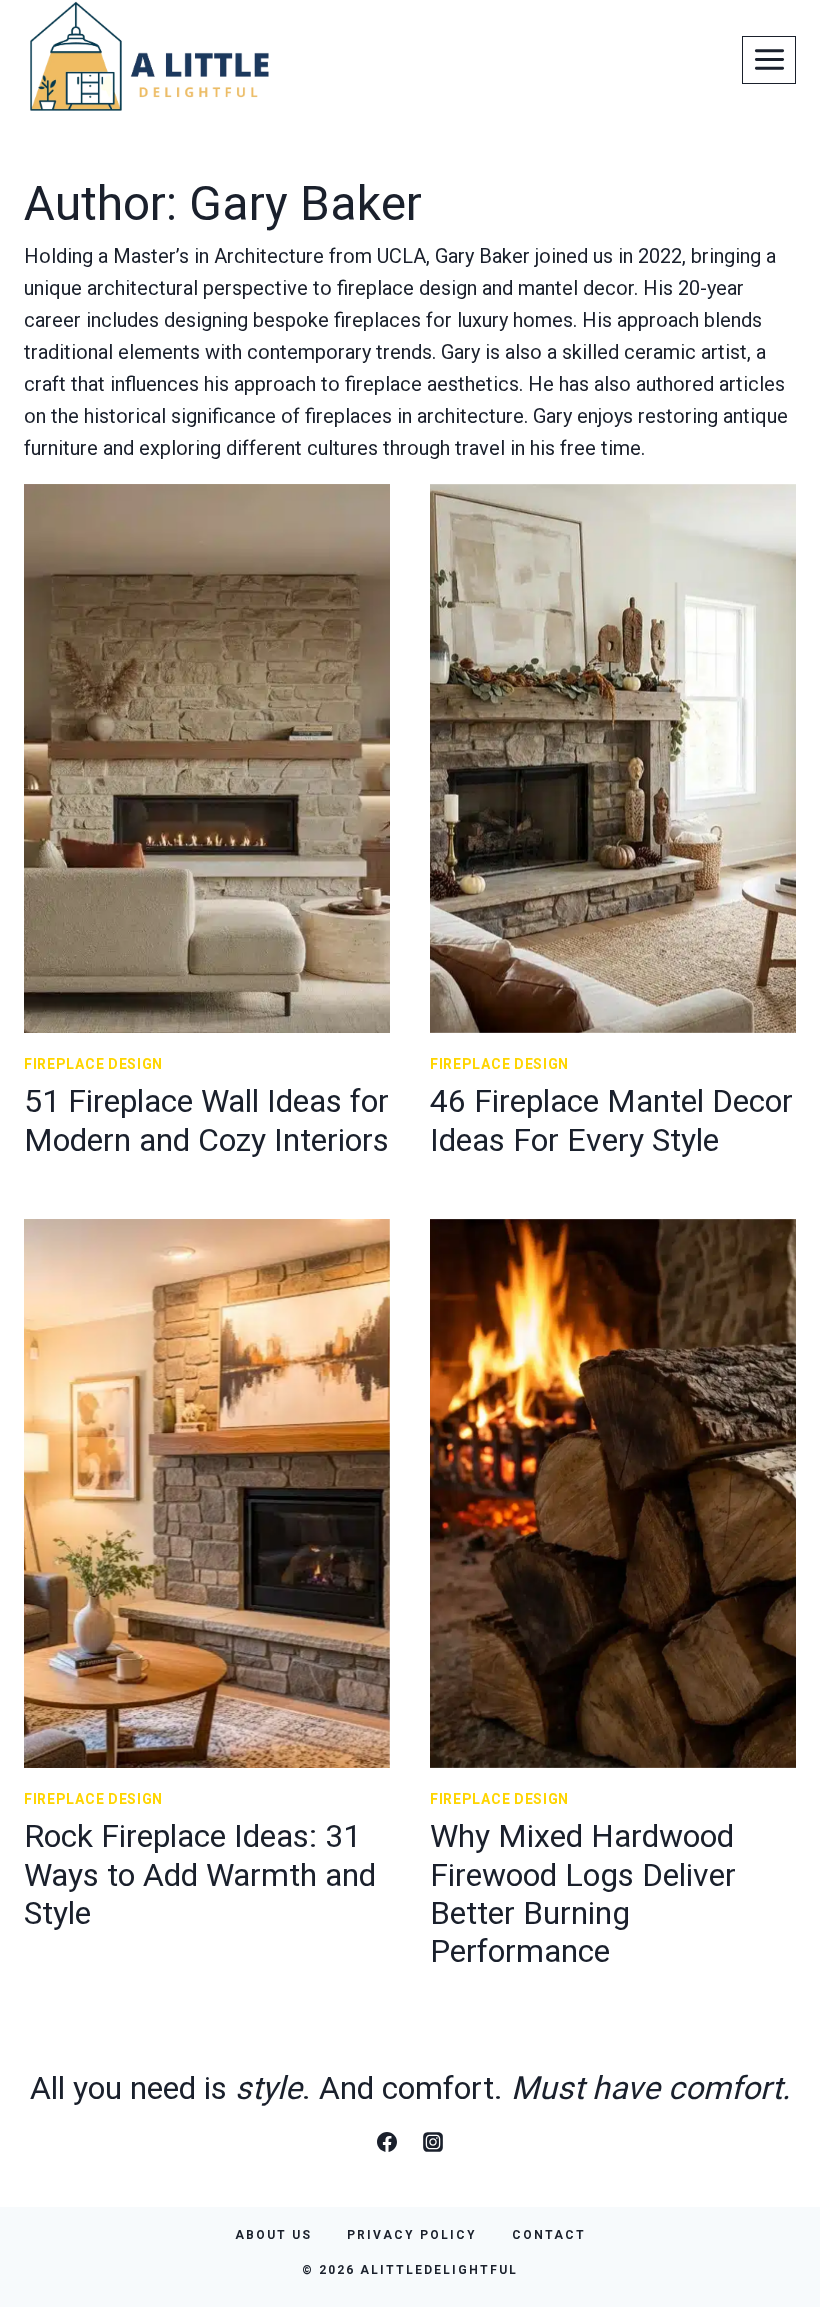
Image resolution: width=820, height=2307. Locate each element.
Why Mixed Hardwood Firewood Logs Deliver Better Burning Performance (583, 1893)
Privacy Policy (412, 2235)
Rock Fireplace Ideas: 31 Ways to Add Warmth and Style (200, 1874)
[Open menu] (769, 60)
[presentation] (207, 758)
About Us (273, 2235)
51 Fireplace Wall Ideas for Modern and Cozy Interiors (206, 1120)
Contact (549, 2235)
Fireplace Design (93, 1064)
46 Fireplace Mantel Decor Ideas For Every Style (611, 1120)
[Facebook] (387, 2142)
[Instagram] (433, 2142)
